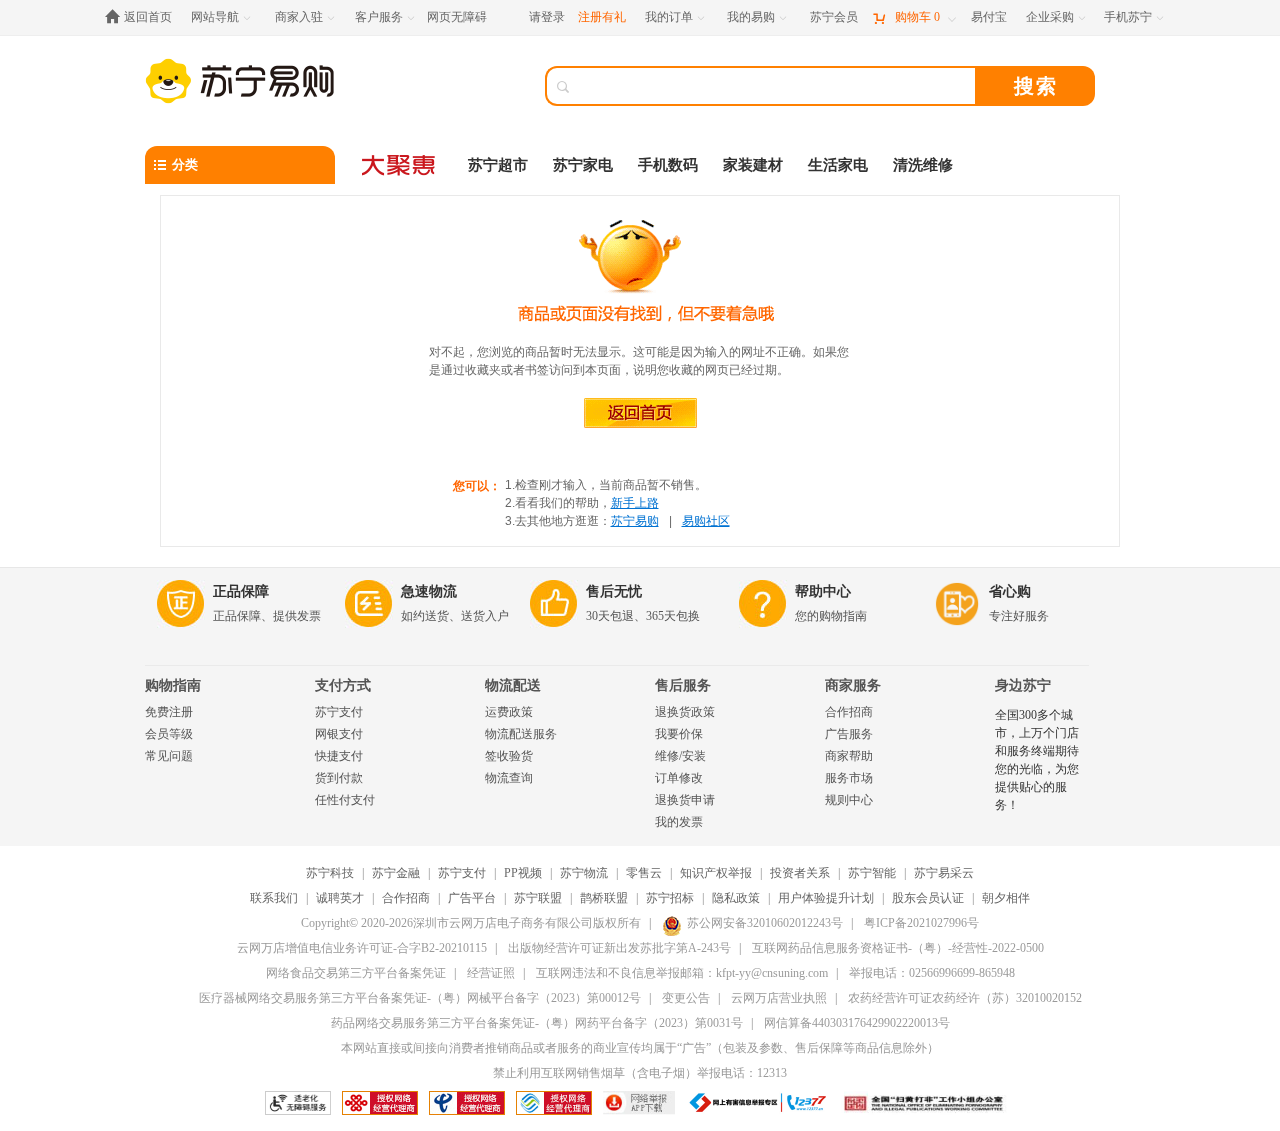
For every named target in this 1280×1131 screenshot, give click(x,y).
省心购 (1010, 591)
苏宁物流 (584, 873)
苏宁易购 (635, 521)
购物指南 (173, 685)
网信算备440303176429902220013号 (857, 1023)
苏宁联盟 (538, 898)
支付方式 (343, 685)
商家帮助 (849, 756)
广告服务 (849, 734)
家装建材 (753, 165)
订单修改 (679, 778)
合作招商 (849, 712)
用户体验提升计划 (826, 898)
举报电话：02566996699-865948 (932, 973)
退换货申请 (685, 800)
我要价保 (679, 734)
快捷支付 (339, 756)
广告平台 (472, 898)
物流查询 (509, 778)
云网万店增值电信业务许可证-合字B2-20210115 (362, 948)
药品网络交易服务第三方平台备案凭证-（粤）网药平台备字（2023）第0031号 (537, 1023)
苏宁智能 (872, 873)
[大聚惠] (400, 165)
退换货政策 (685, 712)
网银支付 (339, 734)
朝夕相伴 (1006, 898)
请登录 (547, 17)
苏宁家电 (583, 165)
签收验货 (509, 756)
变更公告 (686, 998)
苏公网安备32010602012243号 (765, 923)
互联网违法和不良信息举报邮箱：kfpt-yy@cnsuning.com (682, 973)
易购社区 (706, 521)
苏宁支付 (339, 712)
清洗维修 (923, 165)
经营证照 (491, 973)
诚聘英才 (340, 898)
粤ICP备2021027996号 (921, 923)
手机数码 (668, 165)
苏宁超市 (498, 165)
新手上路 (635, 503)
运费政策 (509, 712)
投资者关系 (800, 873)
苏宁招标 (670, 898)
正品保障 (241, 591)
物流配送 (513, 685)
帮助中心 (823, 591)
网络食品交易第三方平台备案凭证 (356, 973)
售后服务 (683, 685)
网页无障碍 (457, 17)
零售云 (644, 873)
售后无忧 (614, 591)
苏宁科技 (330, 873)
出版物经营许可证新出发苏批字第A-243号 (619, 948)
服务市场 (849, 778)
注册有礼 (602, 17)
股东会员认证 (928, 898)
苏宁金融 (396, 873)
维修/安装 (680, 756)
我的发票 (679, 822)
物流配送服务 (521, 734)
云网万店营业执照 (779, 998)
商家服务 (853, 685)
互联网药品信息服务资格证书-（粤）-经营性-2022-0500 (898, 948)
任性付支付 (345, 800)
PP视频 (523, 873)
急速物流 (429, 591)
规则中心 (849, 800)
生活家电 (838, 165)
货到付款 (339, 778)
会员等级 (169, 734)
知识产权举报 (716, 873)
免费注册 (169, 712)
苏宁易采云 (944, 873)
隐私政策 (736, 898)
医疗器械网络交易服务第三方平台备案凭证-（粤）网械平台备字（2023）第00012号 (420, 998)
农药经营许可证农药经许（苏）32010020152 (965, 998)
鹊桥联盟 (604, 898)
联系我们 (274, 898)
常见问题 (169, 756)
